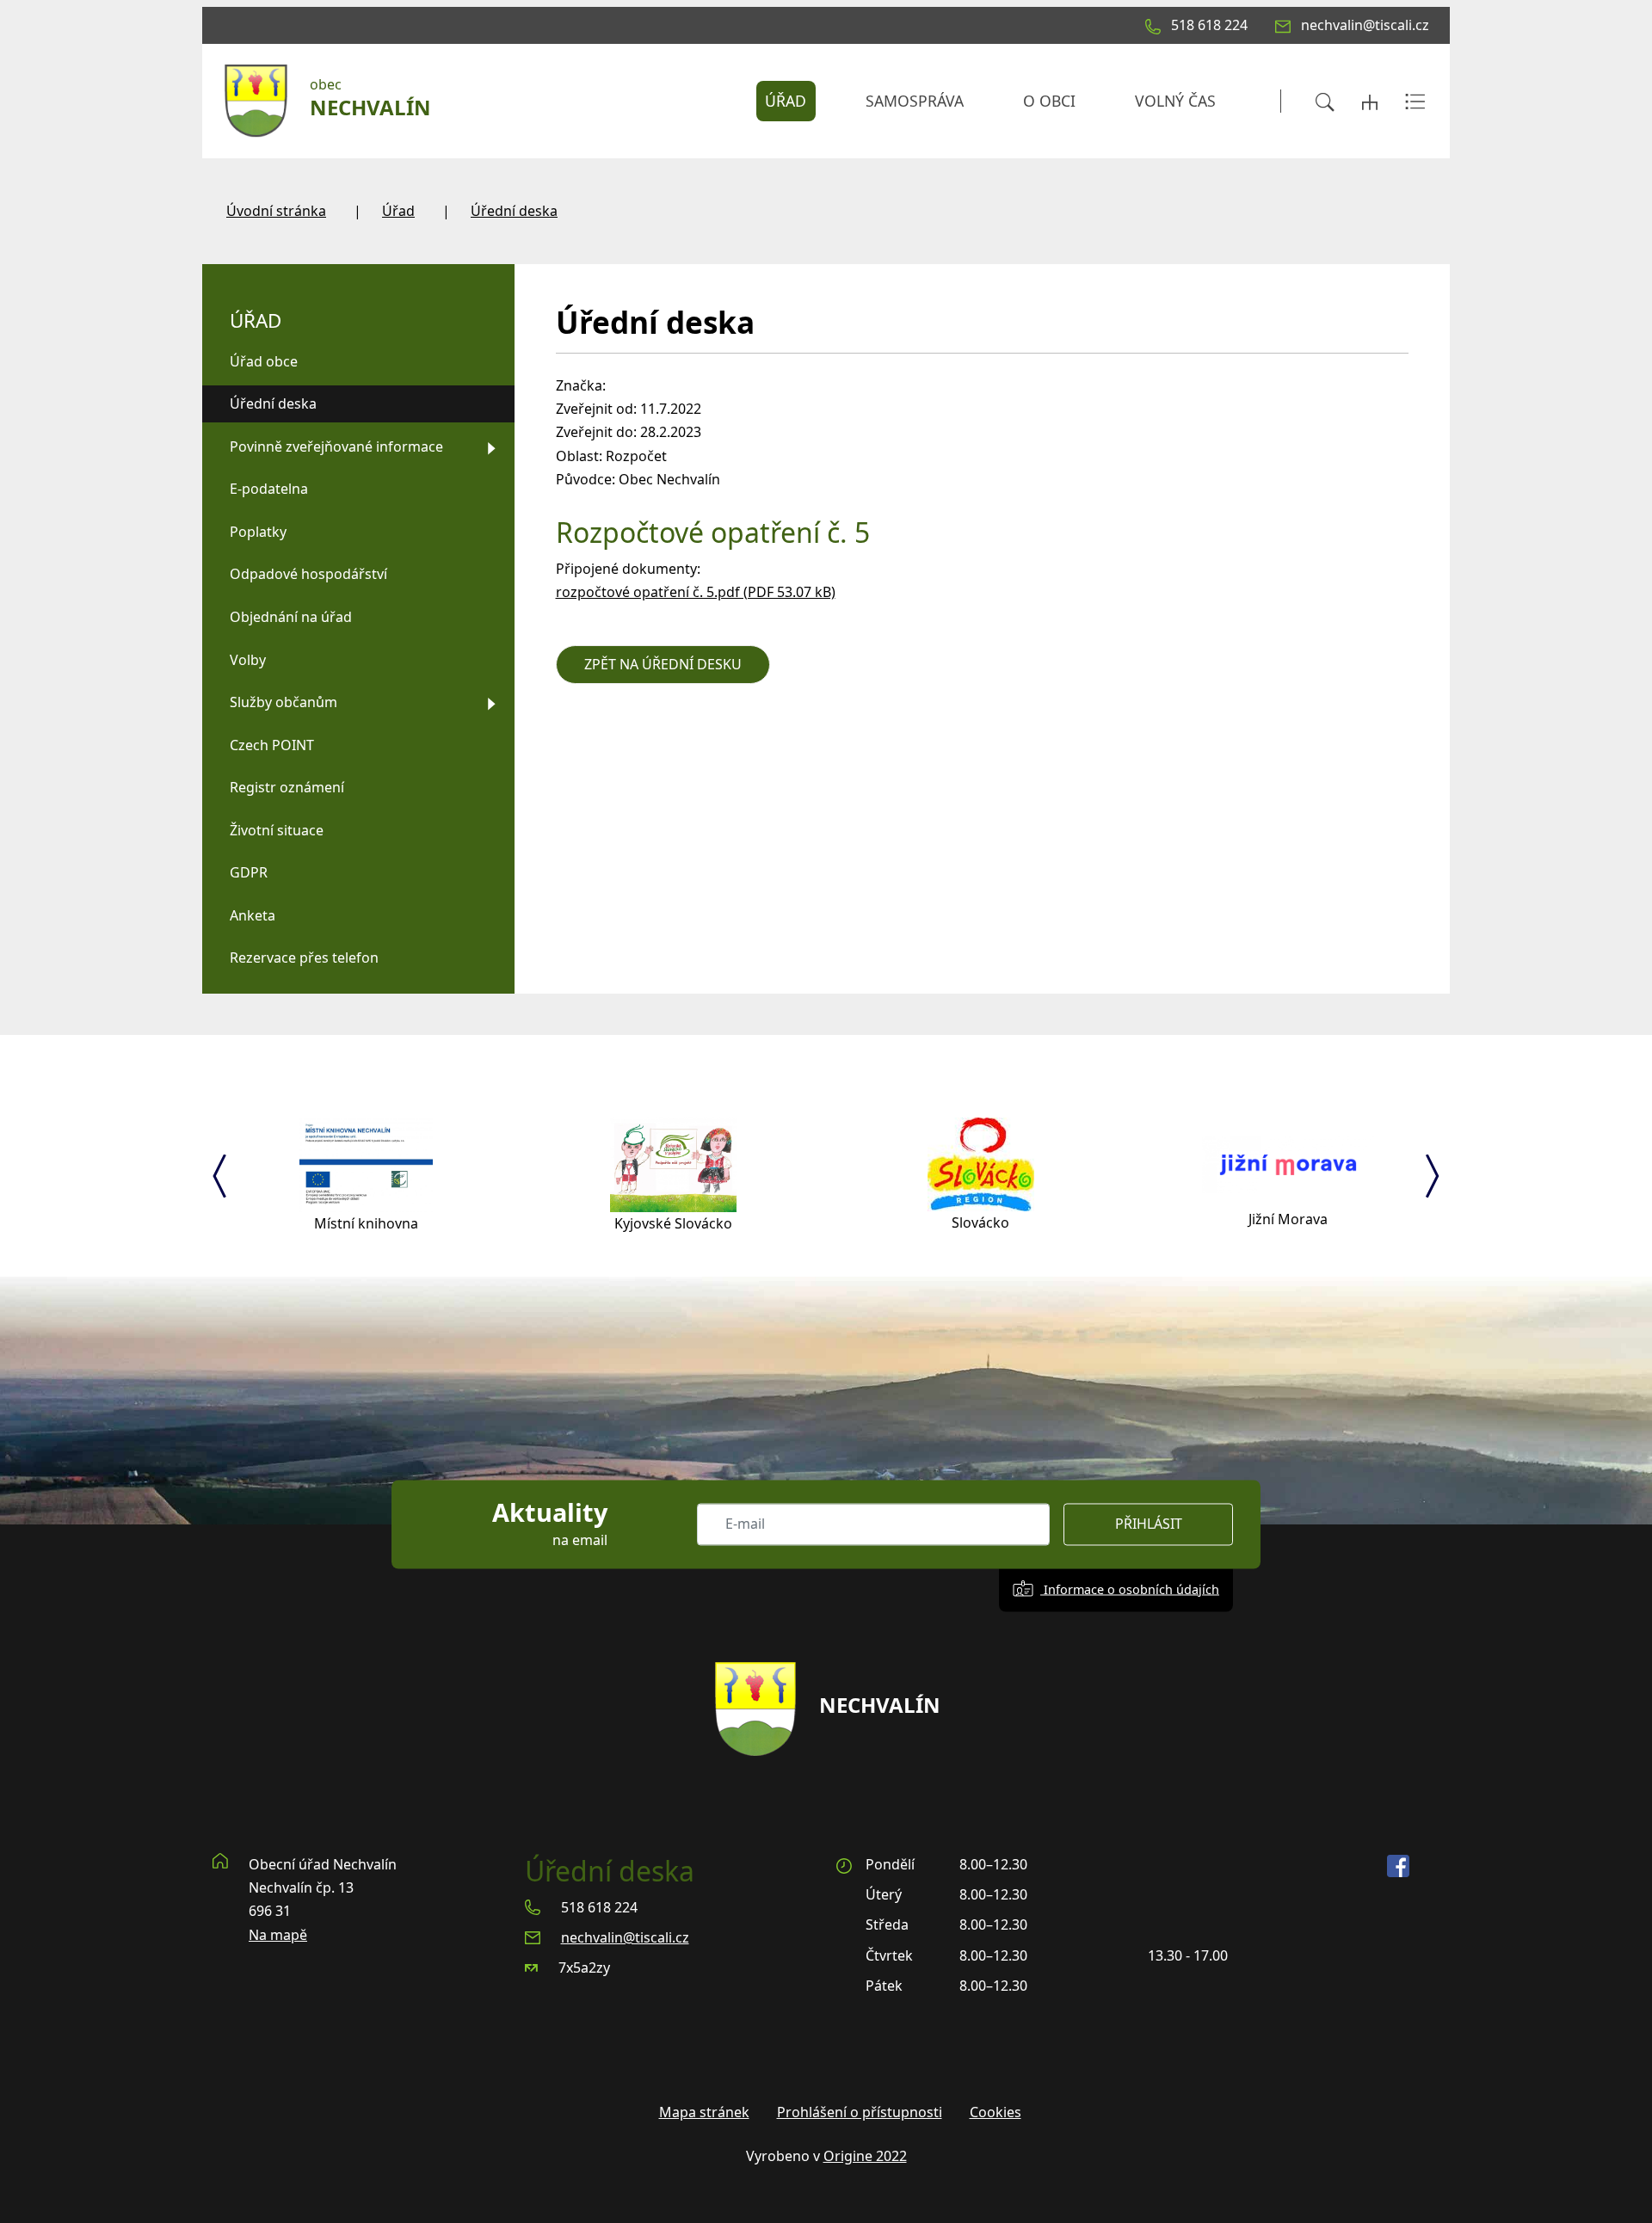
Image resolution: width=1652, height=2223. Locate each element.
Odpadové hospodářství (308, 574)
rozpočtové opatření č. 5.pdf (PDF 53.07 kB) (696, 592)
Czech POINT (272, 745)
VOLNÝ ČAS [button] (1175, 101)
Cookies (996, 2112)
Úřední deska (514, 211)
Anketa (253, 915)
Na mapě (278, 1935)
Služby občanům (284, 702)
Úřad (398, 211)
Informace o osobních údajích (1130, 1589)
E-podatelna (269, 489)
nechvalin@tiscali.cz (625, 1937)
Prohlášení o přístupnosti (860, 2112)
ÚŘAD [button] (786, 101)
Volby (248, 660)
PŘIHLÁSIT (1149, 1524)
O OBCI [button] (1049, 101)
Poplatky (258, 532)
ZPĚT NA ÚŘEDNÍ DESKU (663, 664)
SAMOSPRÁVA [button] (915, 101)
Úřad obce (264, 361)
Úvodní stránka (276, 211)
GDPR (249, 872)
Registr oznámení (287, 787)
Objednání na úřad (291, 617)
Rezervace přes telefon (304, 958)
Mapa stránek (704, 2112)
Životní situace (277, 830)
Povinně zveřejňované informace (336, 446)
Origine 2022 (865, 2156)
